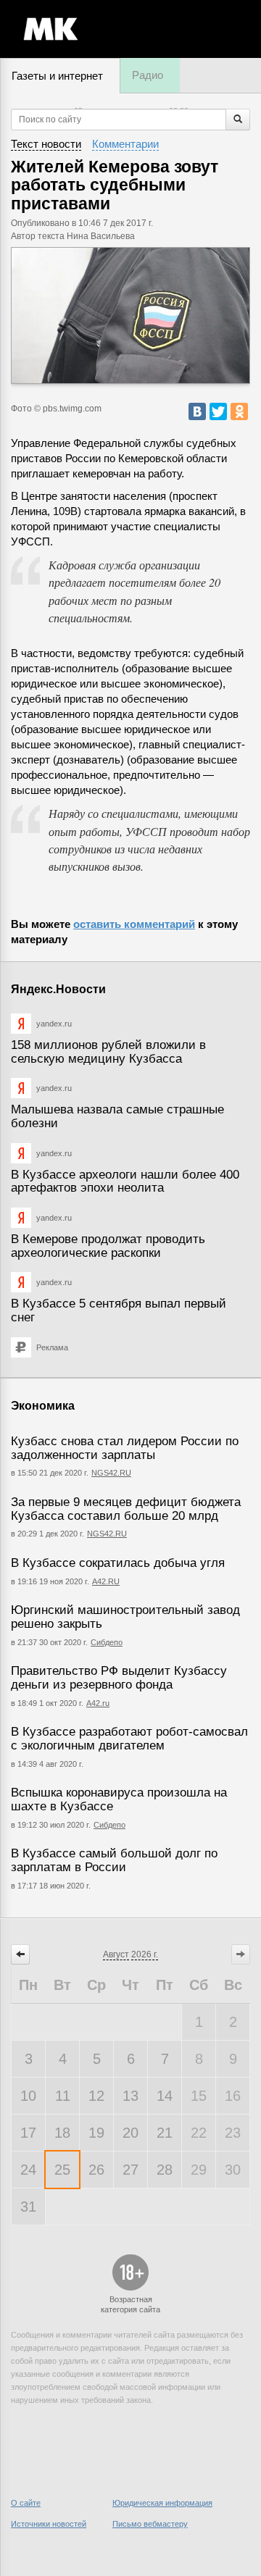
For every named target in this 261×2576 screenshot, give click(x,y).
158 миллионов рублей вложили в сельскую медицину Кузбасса (108, 1052)
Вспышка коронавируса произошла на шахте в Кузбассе (119, 1799)
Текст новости (46, 144)
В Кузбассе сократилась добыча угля (118, 1563)
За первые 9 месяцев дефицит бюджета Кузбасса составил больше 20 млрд (126, 1509)
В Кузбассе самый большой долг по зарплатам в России (114, 1860)
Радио (148, 75)
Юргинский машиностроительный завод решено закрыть (125, 1617)
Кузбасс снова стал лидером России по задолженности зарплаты (125, 1448)
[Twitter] (218, 411)
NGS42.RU (111, 1473)
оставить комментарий (134, 924)
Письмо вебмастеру (150, 2524)
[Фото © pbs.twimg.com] (130, 315)
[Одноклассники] (239, 411)
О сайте (26, 2503)
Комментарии (125, 144)
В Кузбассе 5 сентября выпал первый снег (119, 1310)
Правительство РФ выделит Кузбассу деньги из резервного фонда (119, 1678)
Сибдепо (107, 1642)
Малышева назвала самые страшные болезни (117, 1116)
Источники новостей (49, 2524)
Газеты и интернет (57, 76)
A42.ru (98, 1703)
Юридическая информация (162, 2503)
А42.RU (106, 1581)
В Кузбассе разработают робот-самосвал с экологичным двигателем (129, 1739)
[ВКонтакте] (197, 411)
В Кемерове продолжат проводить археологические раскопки (108, 1246)
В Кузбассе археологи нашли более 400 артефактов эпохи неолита (125, 1182)
